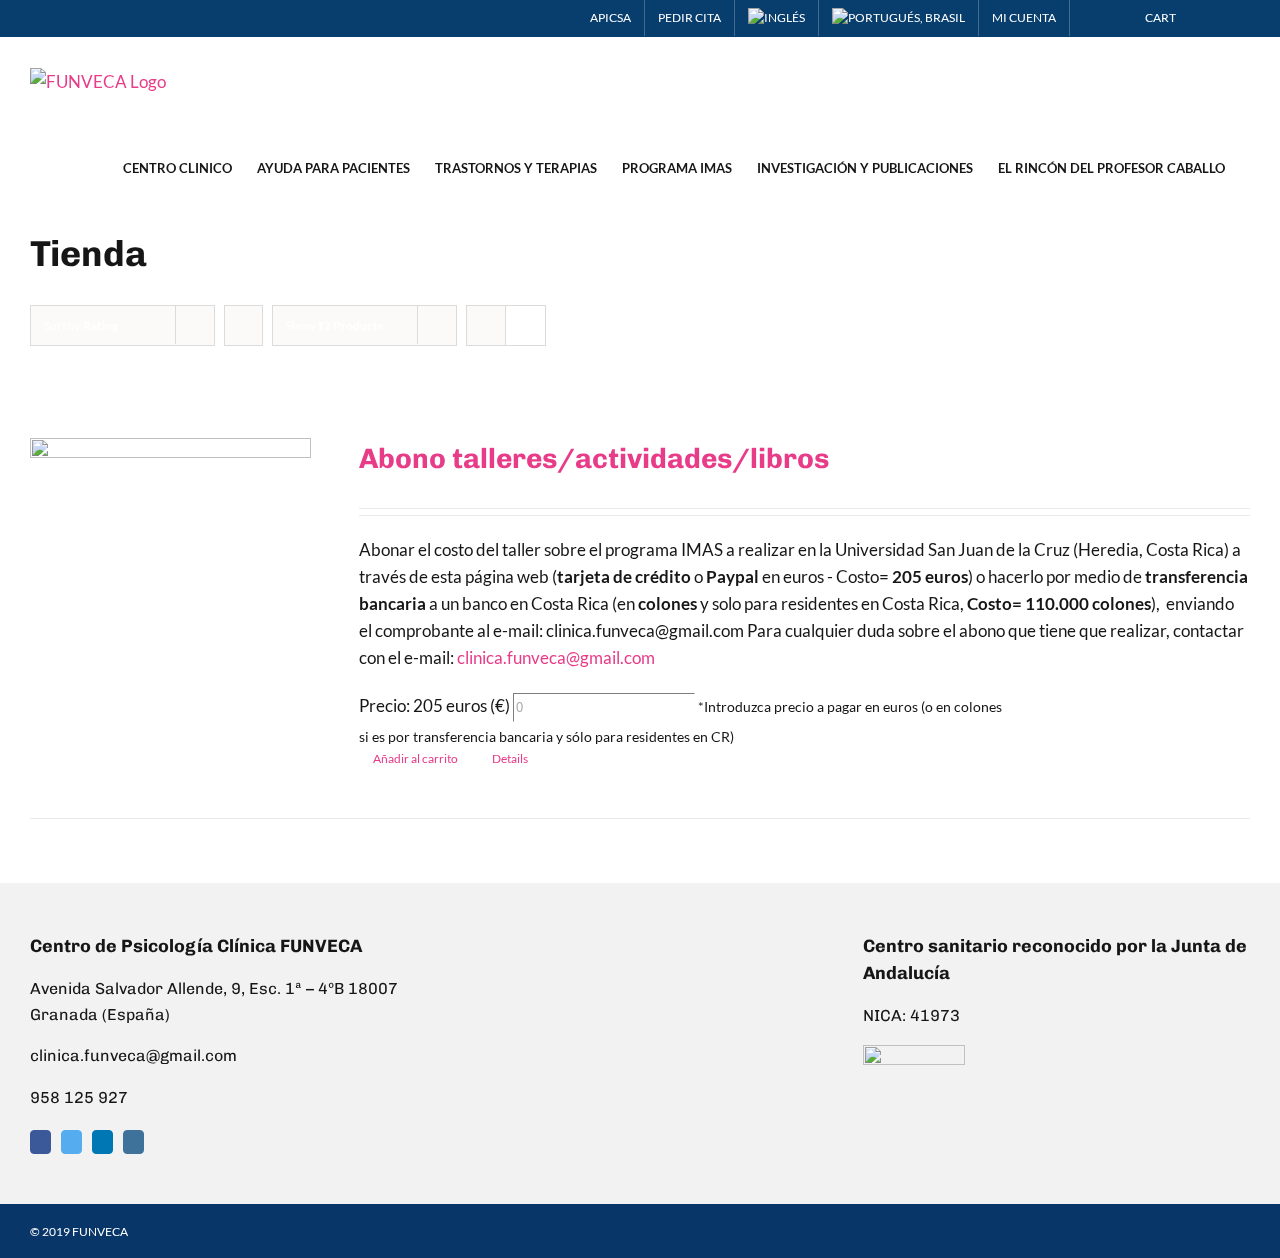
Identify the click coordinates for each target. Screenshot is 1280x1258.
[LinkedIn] (102, 1142)
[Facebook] (40, 1142)
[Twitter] (71, 1142)
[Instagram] (133, 1142)
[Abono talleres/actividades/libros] (170, 565)
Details (510, 758)
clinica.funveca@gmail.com (556, 657)
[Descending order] (243, 325)
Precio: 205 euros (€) (434, 705)
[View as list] (525, 325)
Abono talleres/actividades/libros (594, 458)
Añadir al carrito (415, 758)
